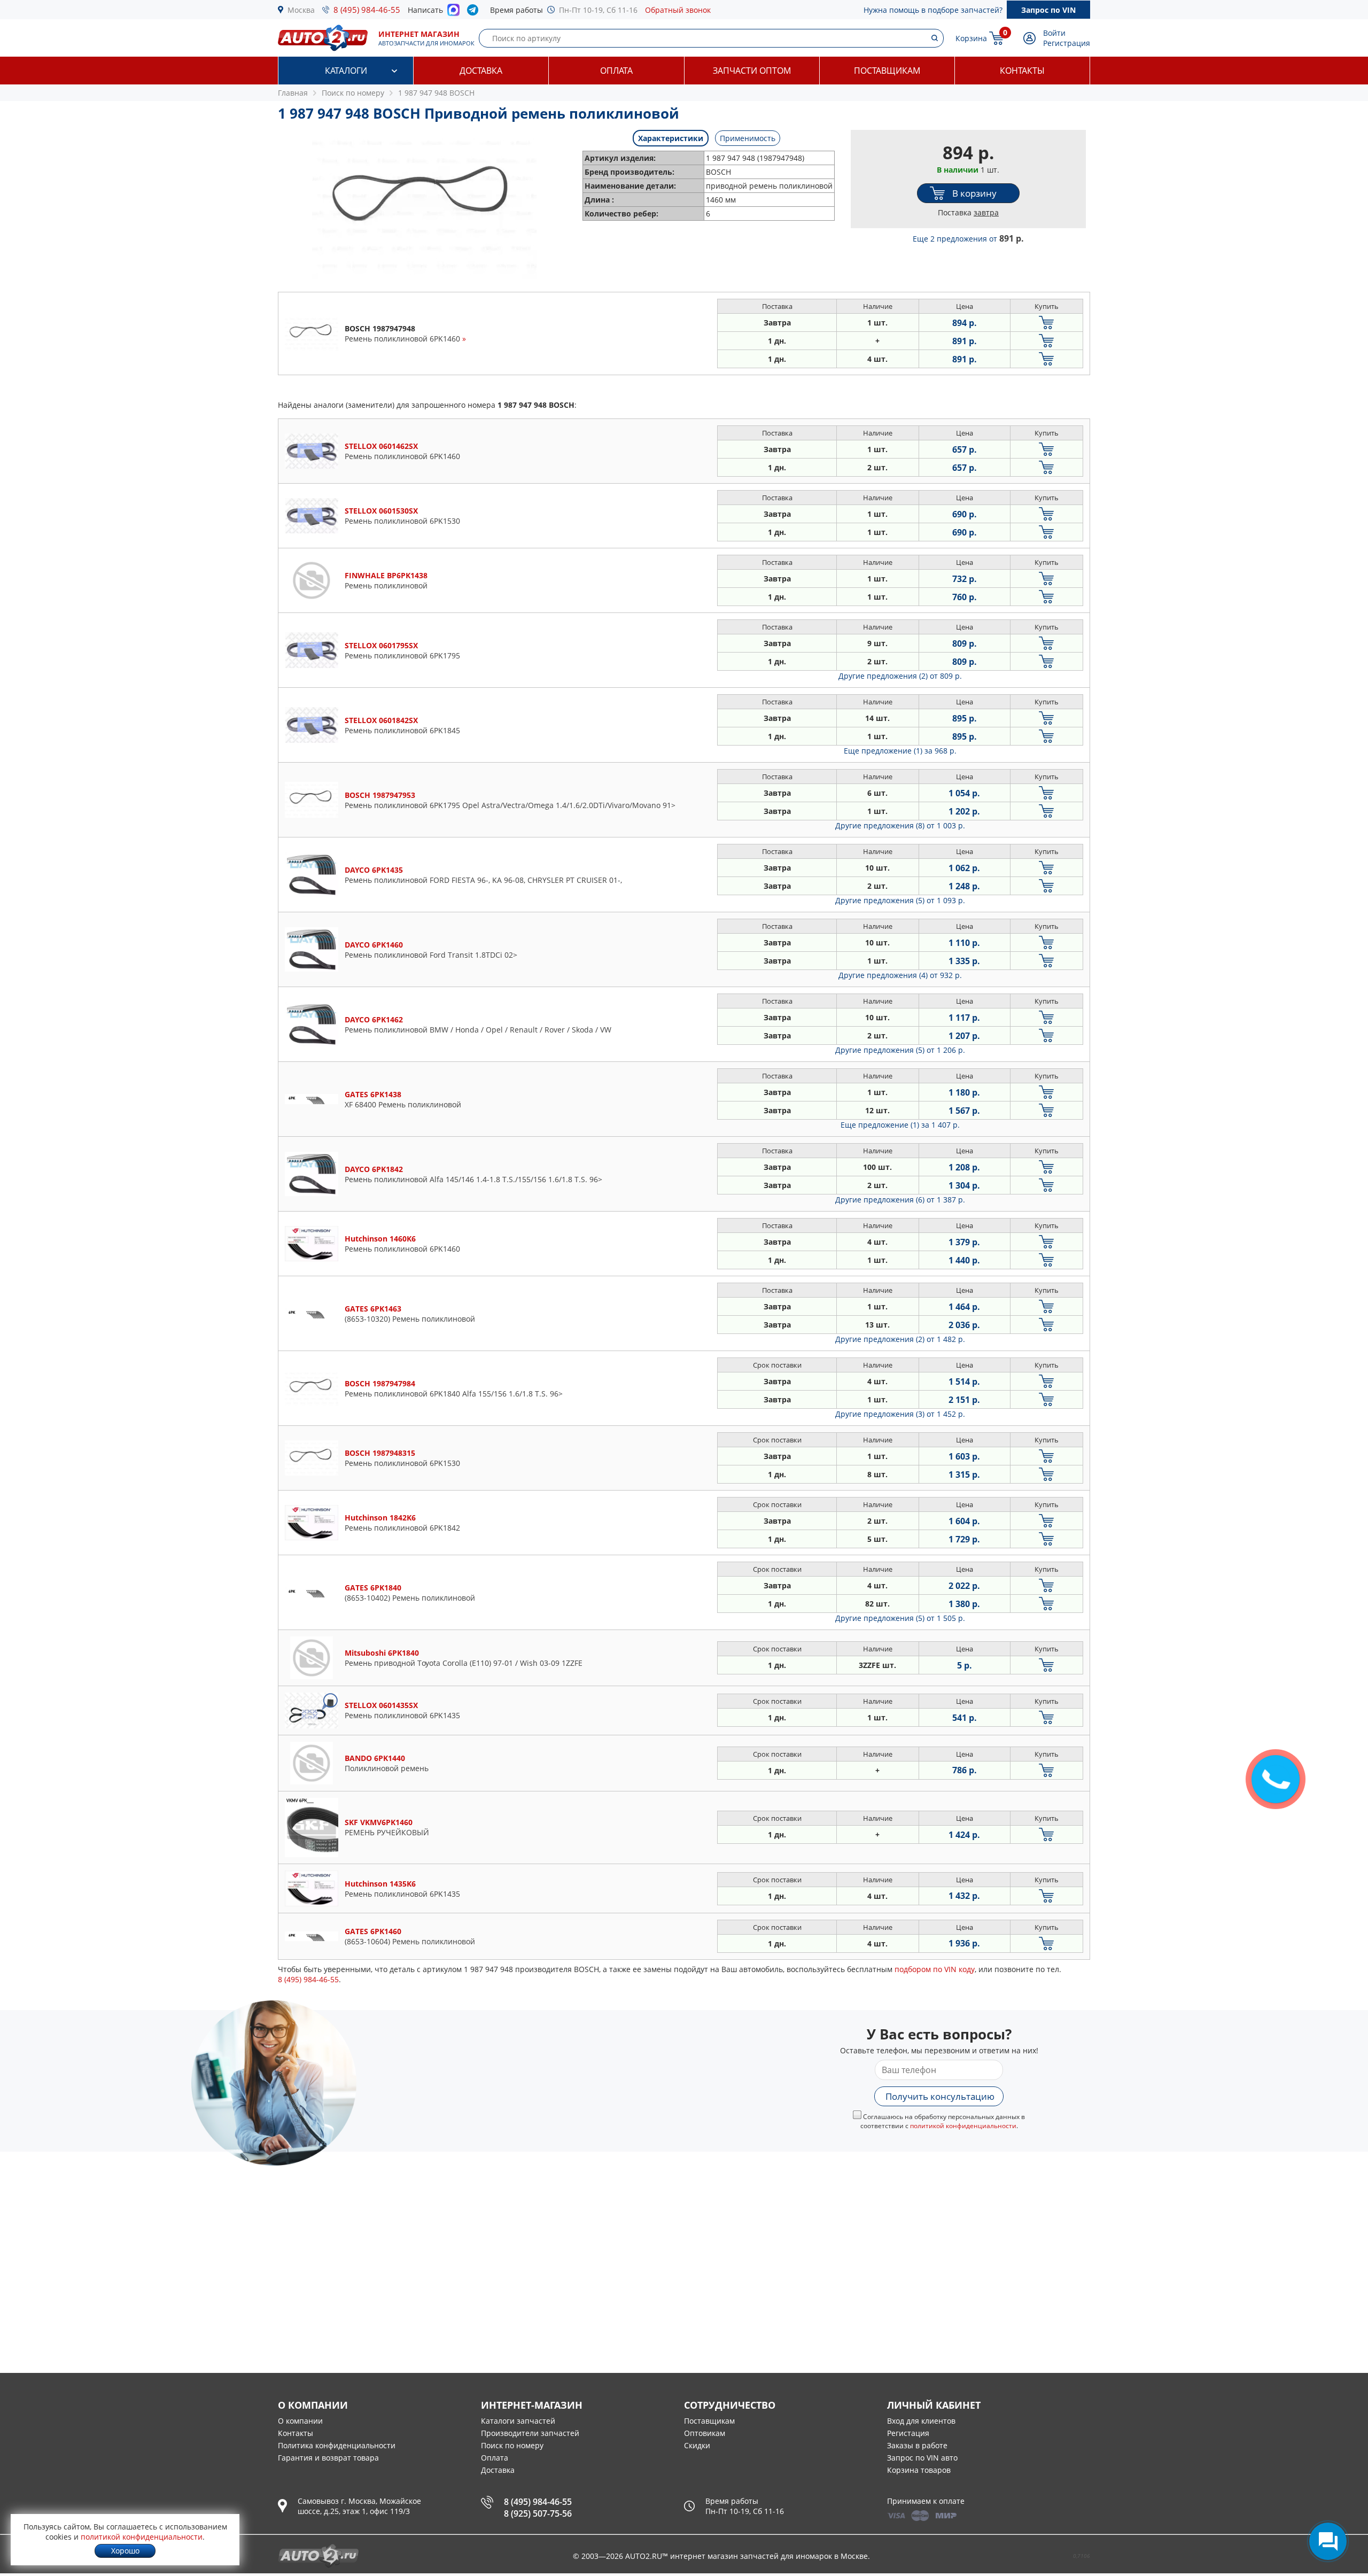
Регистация (908, 2433)
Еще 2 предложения (968, 239)
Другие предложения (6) (900, 1200)
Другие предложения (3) (900, 1414)
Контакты (1022, 71)
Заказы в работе (917, 2445)
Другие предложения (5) (900, 900)
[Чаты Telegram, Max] (1328, 2541)
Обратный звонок (678, 10)
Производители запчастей (530, 2433)
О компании (300, 2421)
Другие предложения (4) (900, 975)
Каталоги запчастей (518, 2421)
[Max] (453, 13)
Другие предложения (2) (900, 676)
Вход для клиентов (921, 2421)
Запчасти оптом (752, 71)
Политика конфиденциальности (337, 2445)
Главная (293, 93)
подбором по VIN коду (935, 1969)
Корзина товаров (919, 2470)
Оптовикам (705, 2433)
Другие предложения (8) (900, 825)
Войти (1054, 33)
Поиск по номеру (512, 2445)
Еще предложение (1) (900, 751)
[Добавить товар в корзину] (1047, 323)
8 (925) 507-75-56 (538, 2513)
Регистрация (1067, 43)
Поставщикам (887, 71)
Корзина (971, 38)
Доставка (481, 71)
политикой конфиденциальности (963, 2126)
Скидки (697, 2445)
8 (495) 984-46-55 (367, 10)
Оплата (616, 71)
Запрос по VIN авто (922, 2458)
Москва (301, 10)
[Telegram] (475, 12)
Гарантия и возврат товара (328, 2458)
